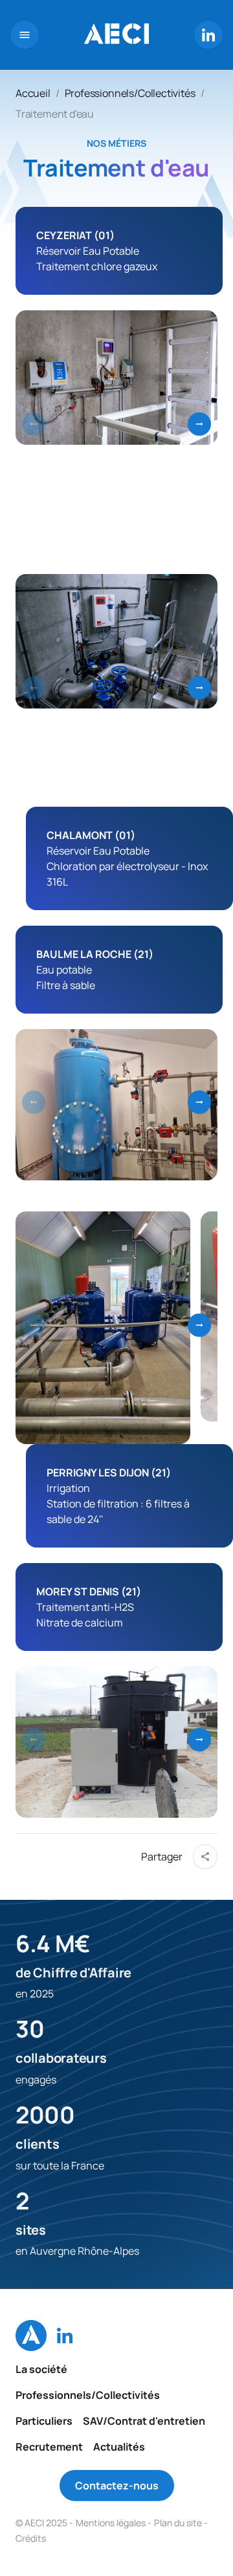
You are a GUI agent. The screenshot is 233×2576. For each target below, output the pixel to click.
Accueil (33, 93)
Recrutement (49, 2447)
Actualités (119, 2447)
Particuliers (44, 2421)
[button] (199, 424)
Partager (162, 1857)
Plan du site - (181, 2523)
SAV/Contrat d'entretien (144, 2421)
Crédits (31, 2538)
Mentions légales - (114, 2523)
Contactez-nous (117, 2486)
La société (41, 2369)
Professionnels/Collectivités (130, 93)
